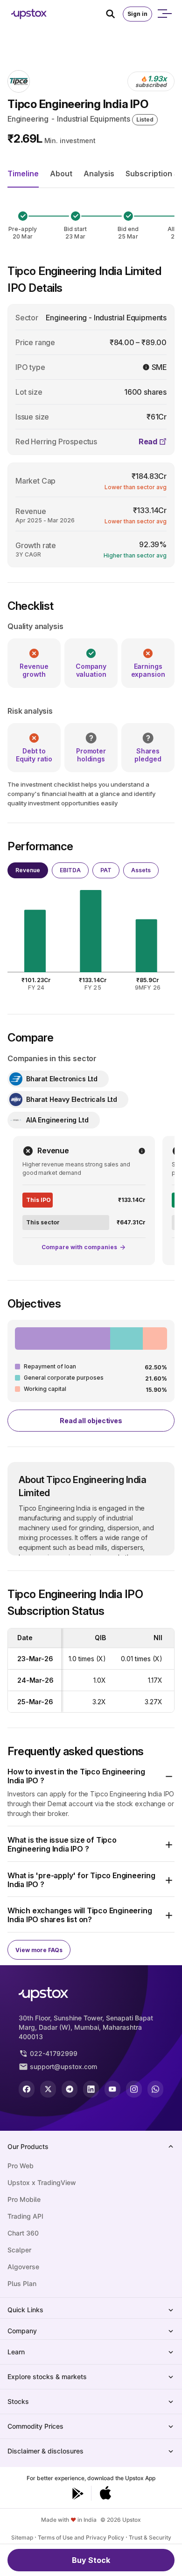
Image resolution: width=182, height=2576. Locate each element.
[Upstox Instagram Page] (134, 2089)
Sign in (137, 14)
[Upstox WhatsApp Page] (155, 2089)
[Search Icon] (114, 14)
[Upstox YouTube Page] (112, 2089)
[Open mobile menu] (164, 14)
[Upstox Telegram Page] (70, 2089)
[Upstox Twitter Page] (48, 2089)
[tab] (28, 870)
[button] (91, 1776)
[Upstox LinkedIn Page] (91, 2089)
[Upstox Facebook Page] (27, 2089)
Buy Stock (91, 2560)
